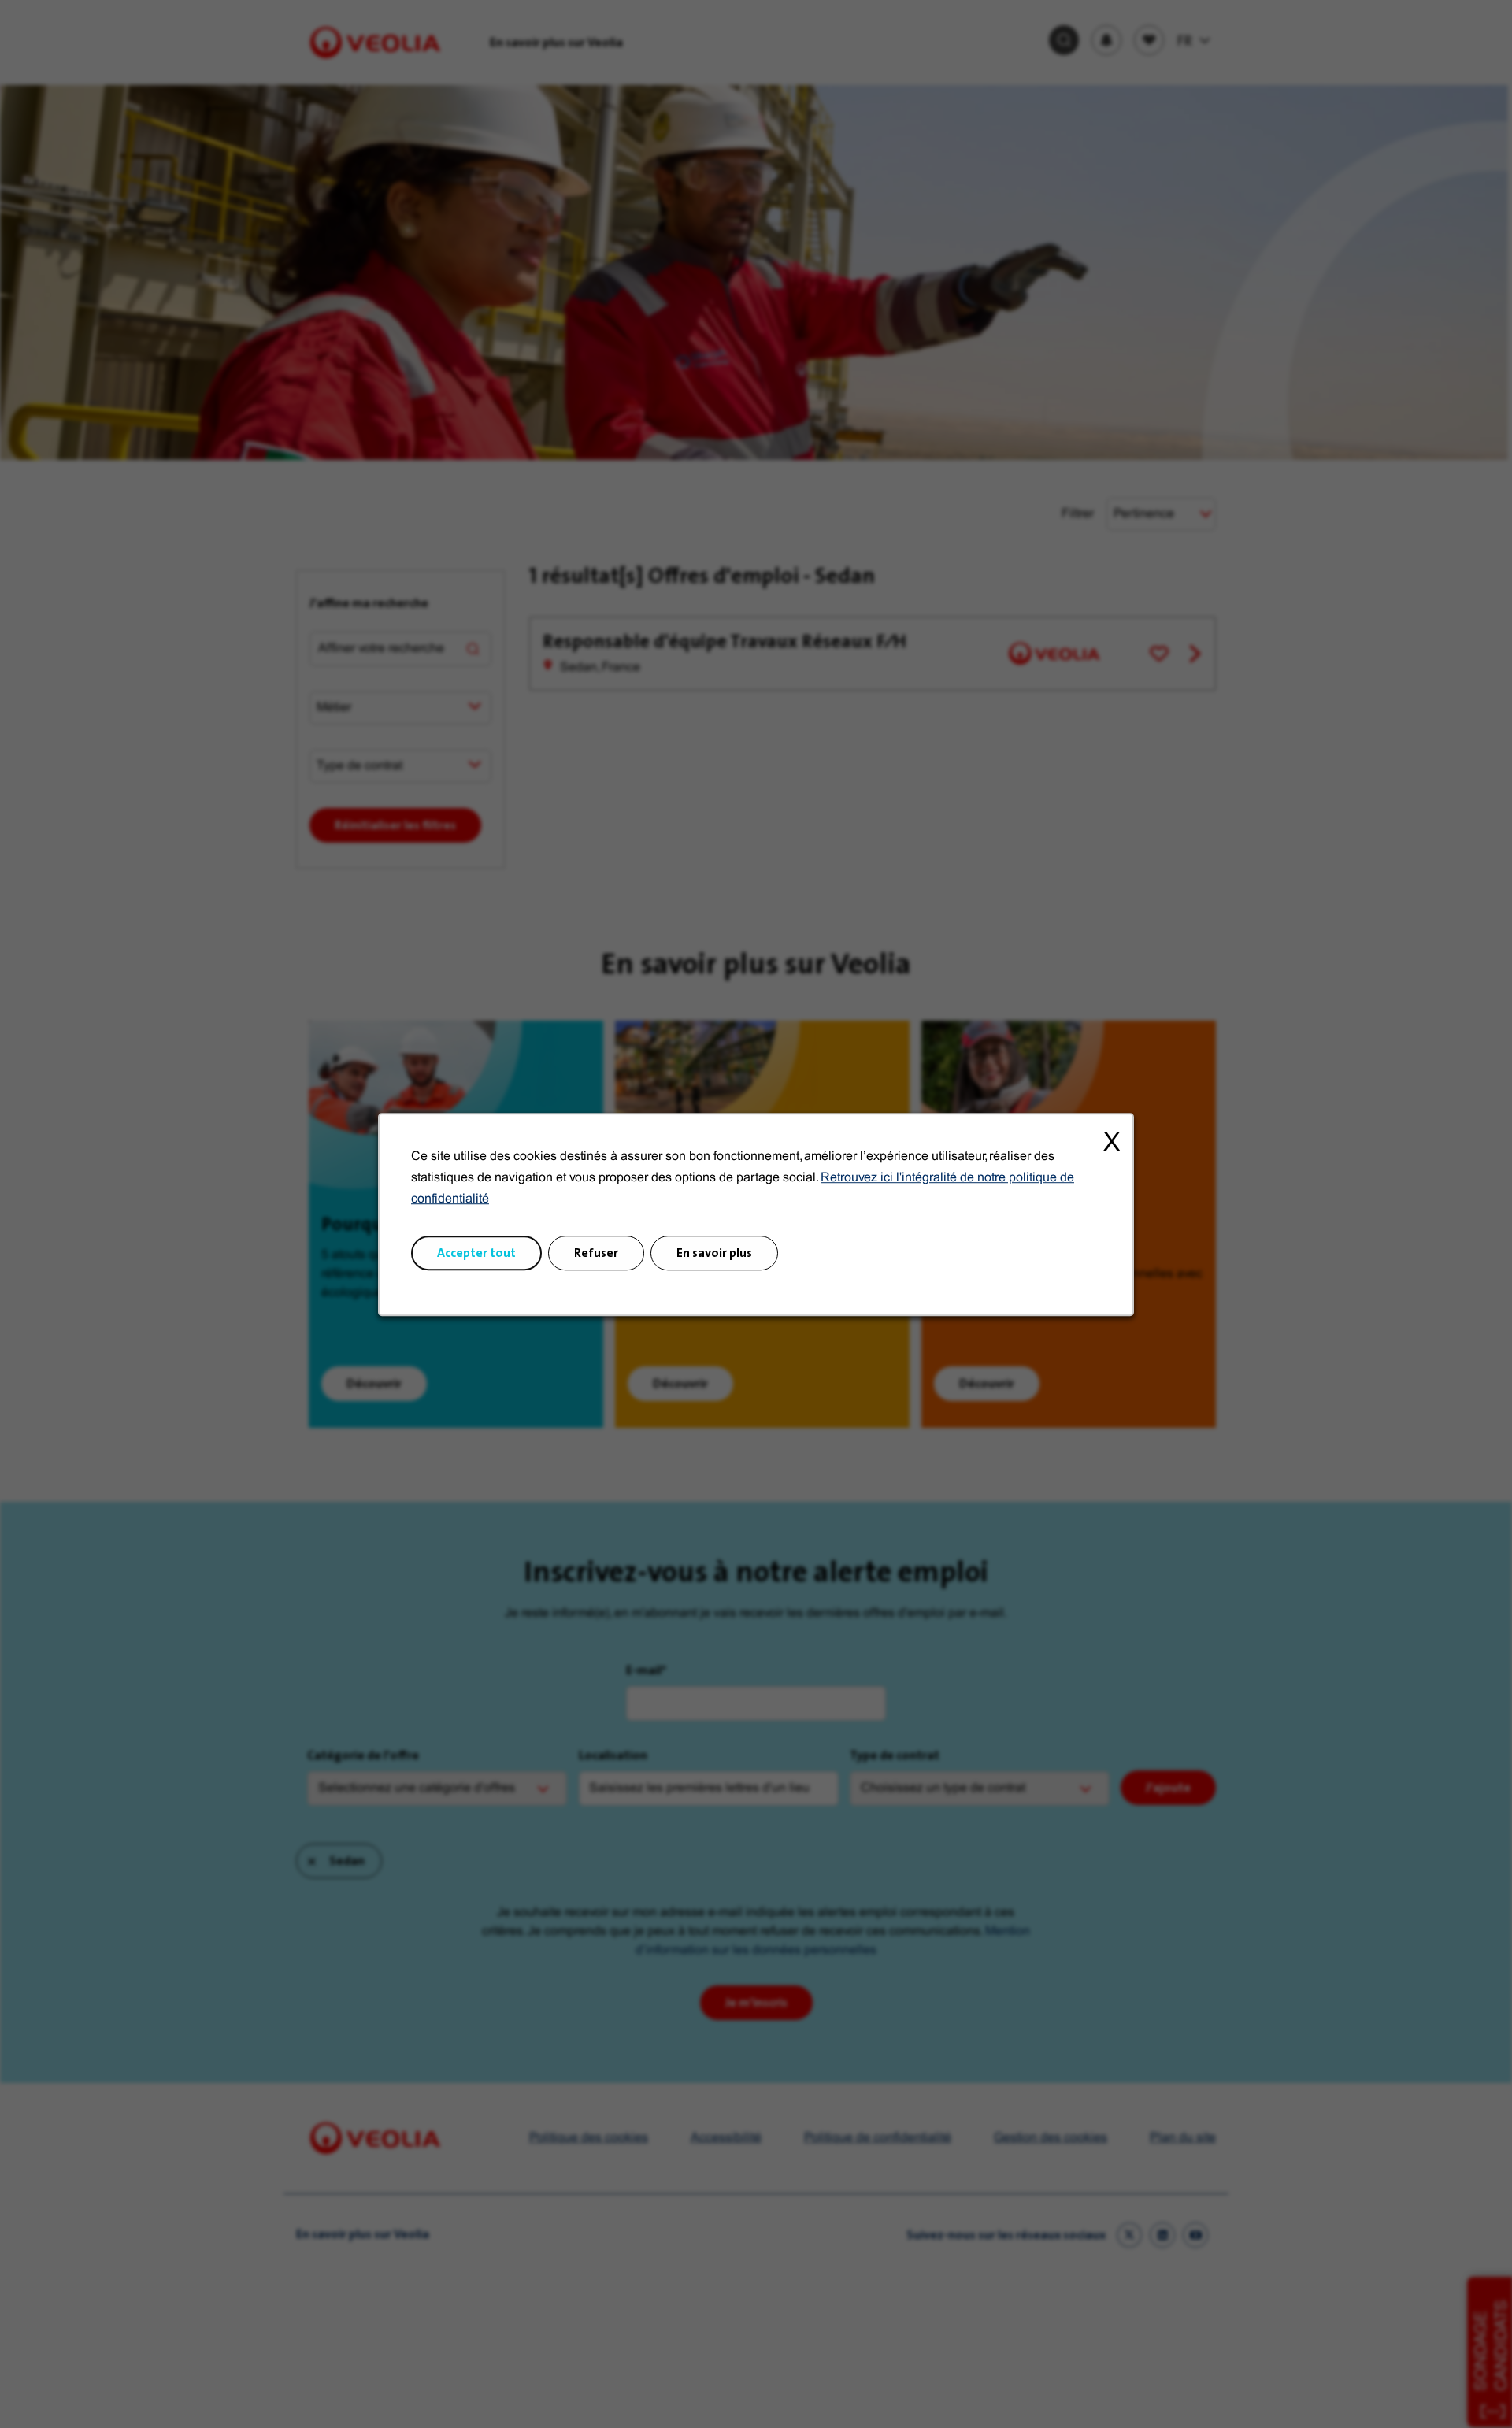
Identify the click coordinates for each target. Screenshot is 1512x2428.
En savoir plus (714, 1252)
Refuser (596, 1252)
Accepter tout (476, 1252)
